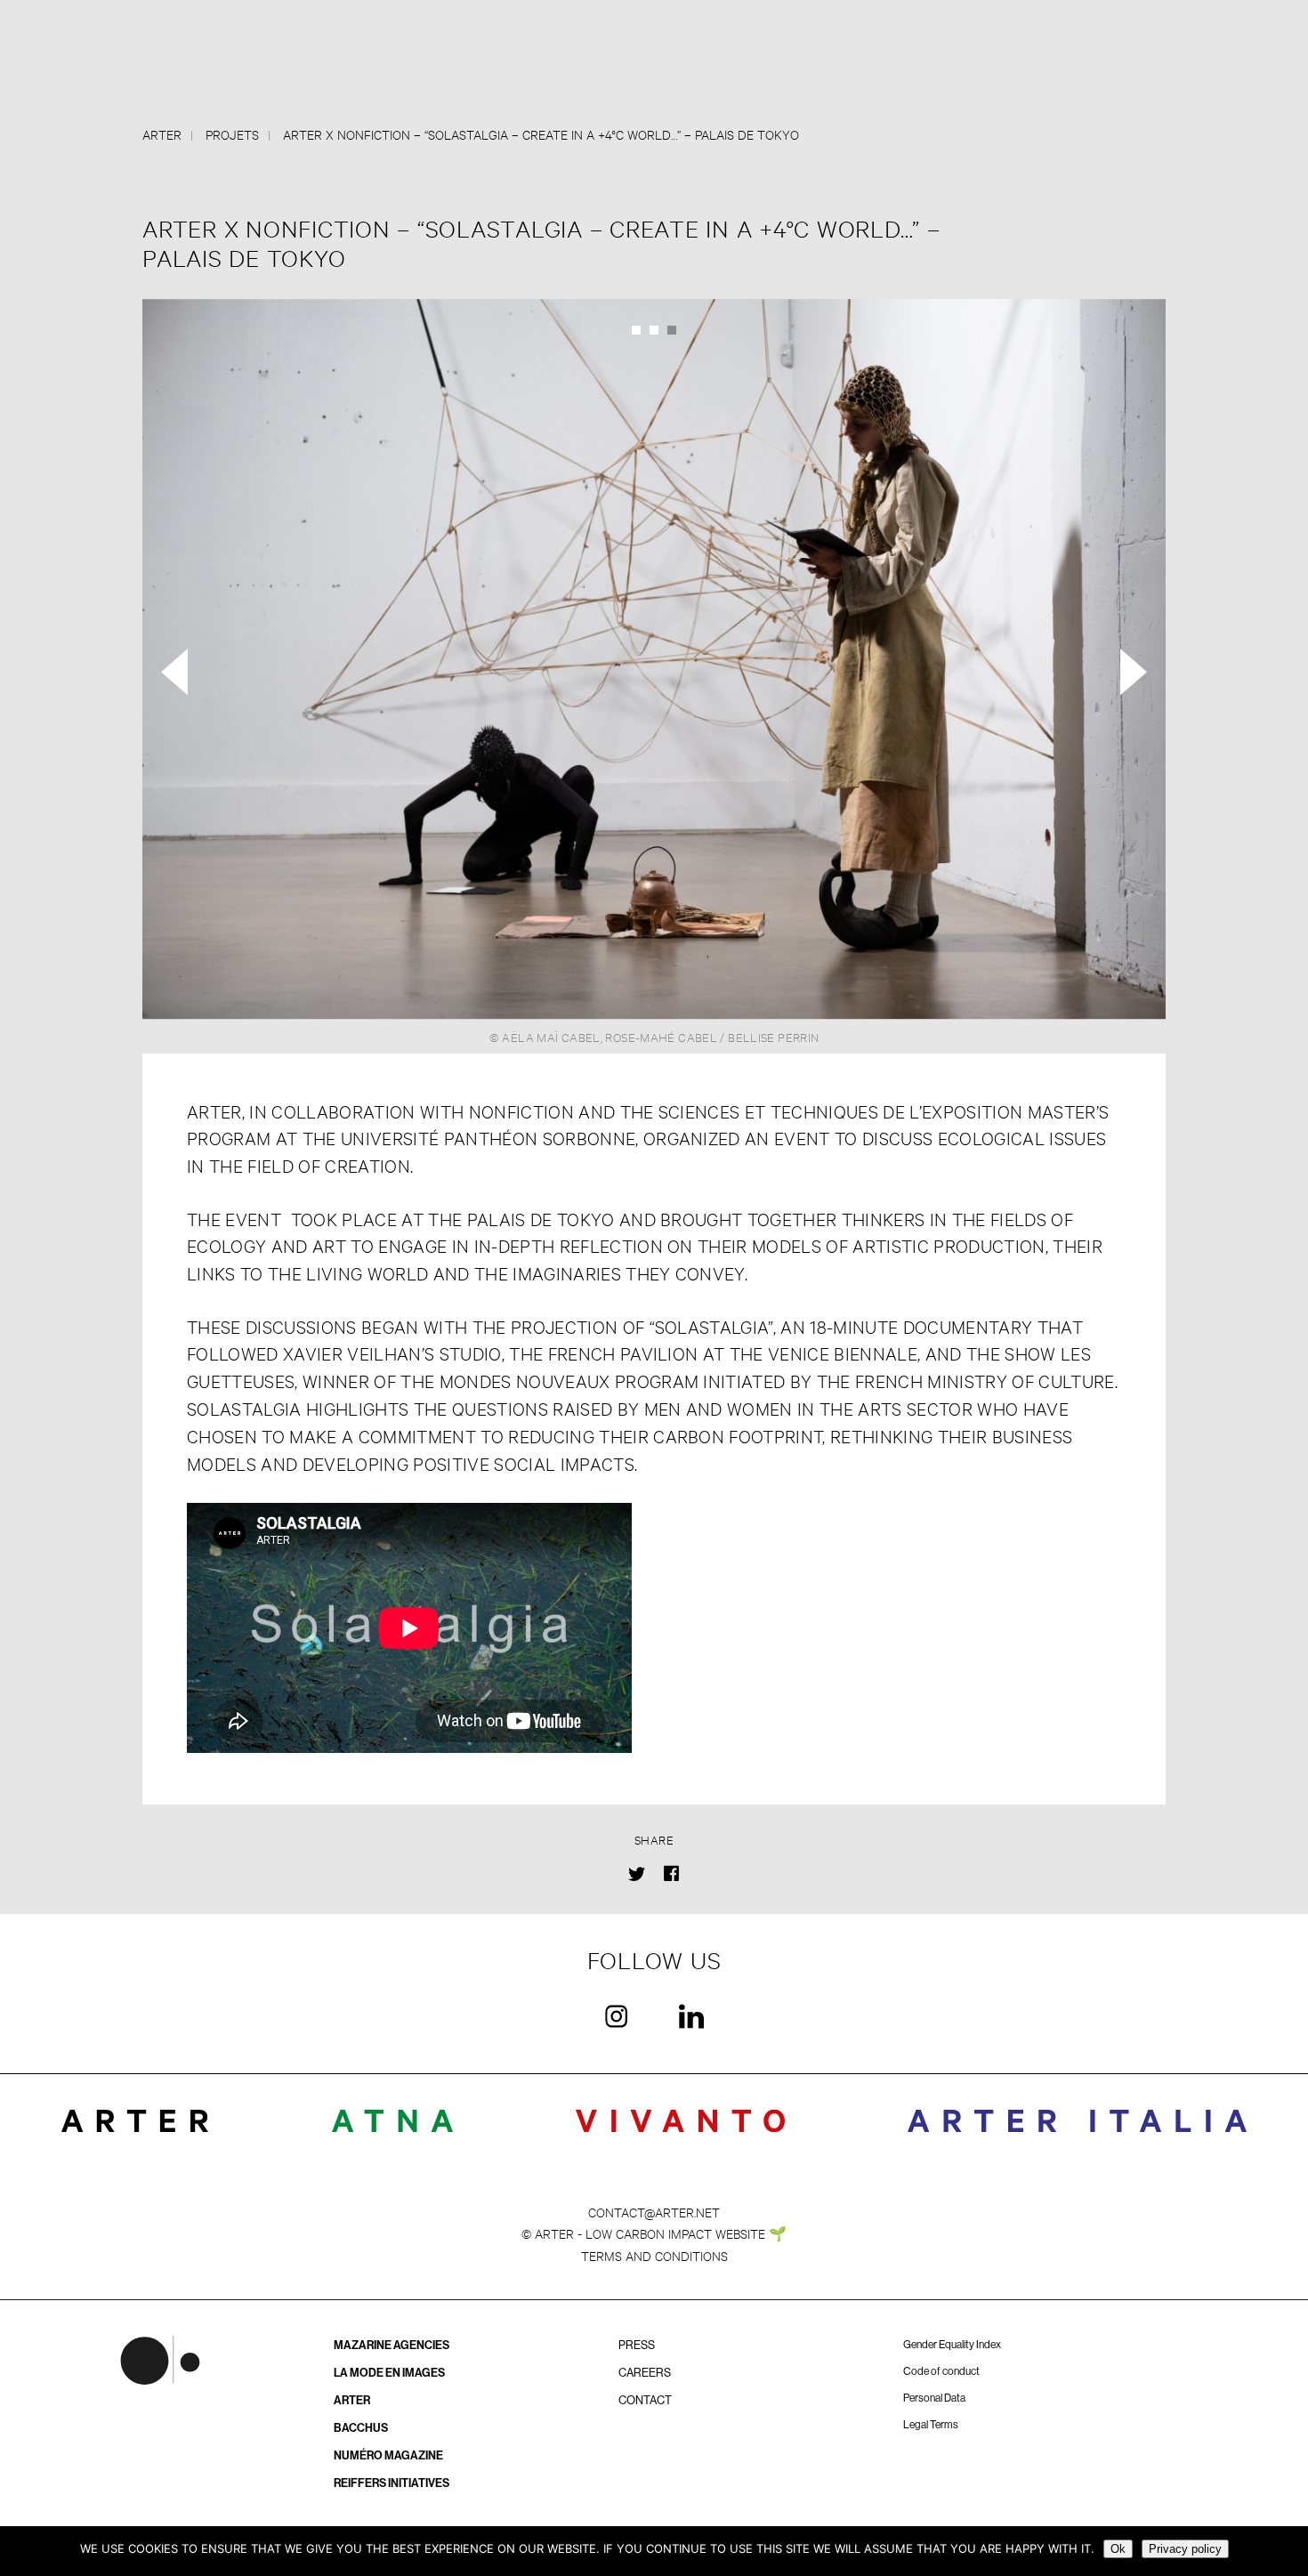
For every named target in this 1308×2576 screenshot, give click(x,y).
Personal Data (934, 2398)
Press (637, 2345)
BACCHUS (361, 2428)
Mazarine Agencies (392, 2345)
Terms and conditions (654, 2255)
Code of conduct (941, 2371)
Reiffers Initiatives (392, 2483)
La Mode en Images (389, 2373)
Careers (645, 2373)
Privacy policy (1185, 2549)
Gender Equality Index (952, 2345)
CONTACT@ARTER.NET (654, 2212)
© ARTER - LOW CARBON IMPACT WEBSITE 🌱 (654, 2233)
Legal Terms (931, 2425)
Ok (1118, 2549)
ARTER (352, 2400)
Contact (645, 2400)
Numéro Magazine (388, 2455)
